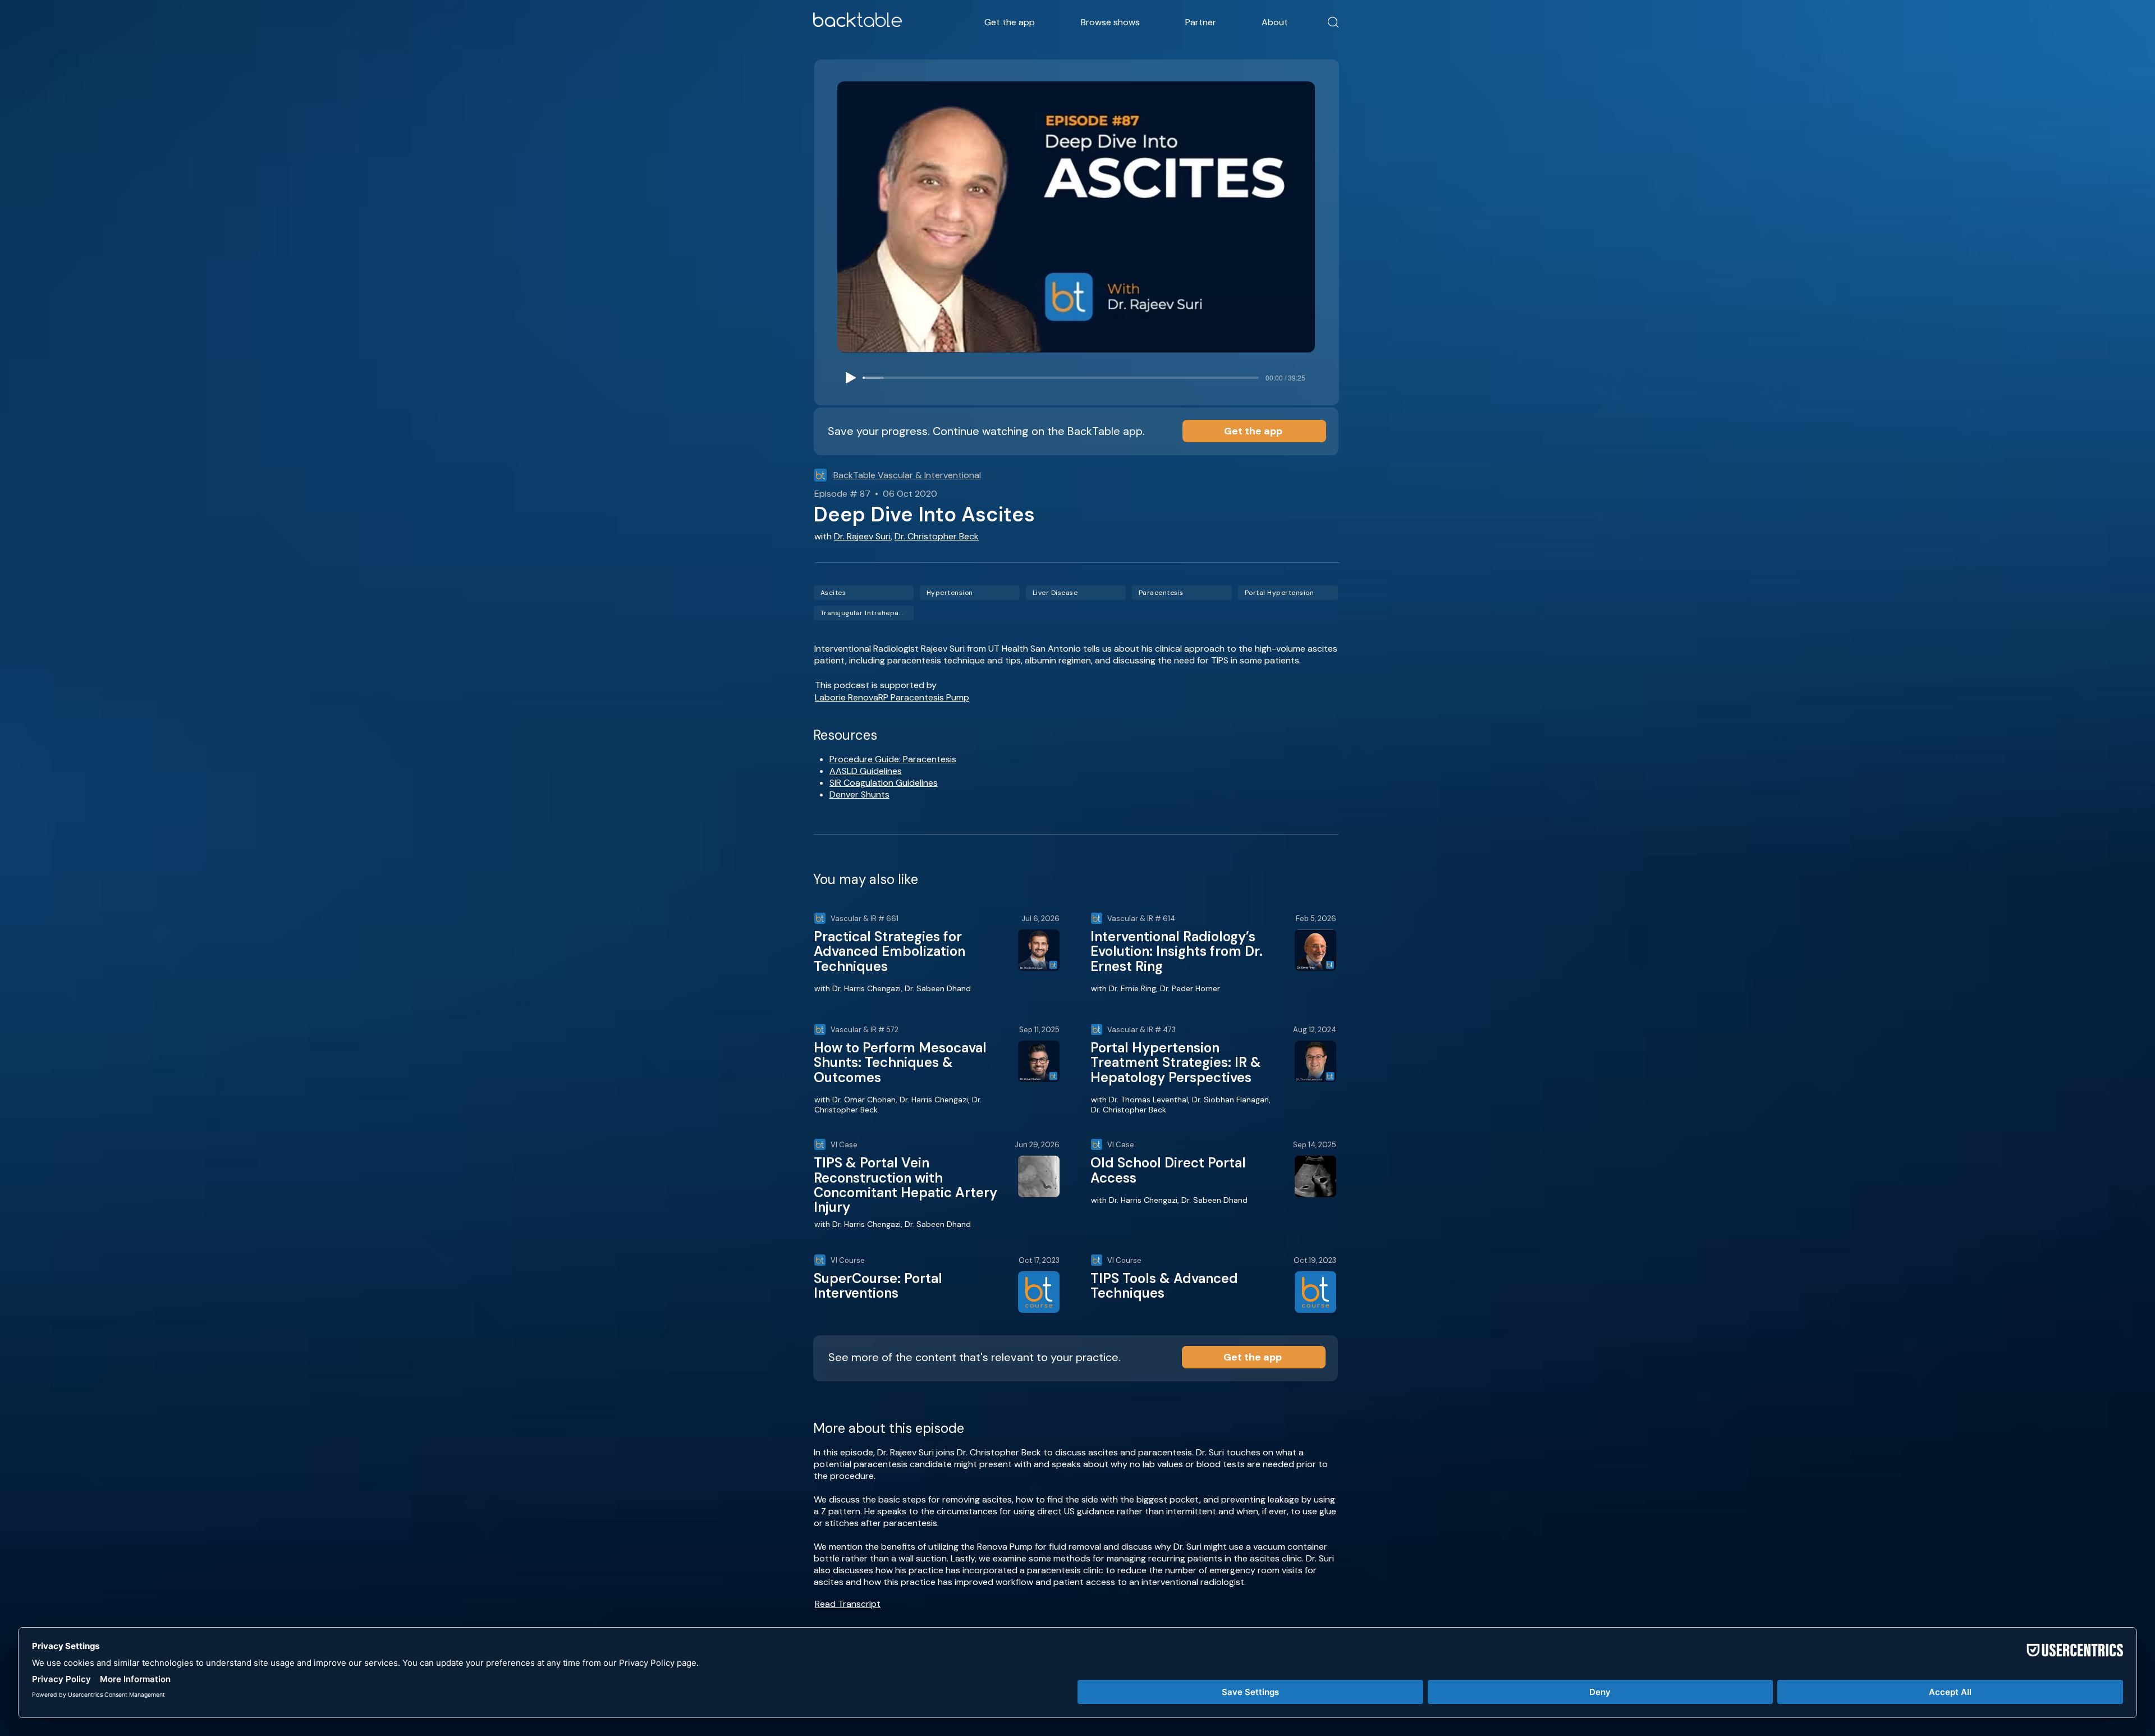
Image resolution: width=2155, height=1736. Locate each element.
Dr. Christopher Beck (937, 536)
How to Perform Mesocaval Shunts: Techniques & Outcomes (900, 1062)
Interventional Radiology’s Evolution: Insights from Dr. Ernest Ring (1177, 951)
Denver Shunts (859, 794)
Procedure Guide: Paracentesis (893, 759)
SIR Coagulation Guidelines (884, 783)
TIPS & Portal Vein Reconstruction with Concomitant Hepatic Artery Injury (905, 1185)
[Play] (851, 378)
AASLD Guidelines (866, 771)
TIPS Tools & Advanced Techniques (1164, 1286)
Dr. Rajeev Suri (862, 536)
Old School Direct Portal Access (1168, 1170)
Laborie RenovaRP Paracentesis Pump (892, 697)
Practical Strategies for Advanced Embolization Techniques (889, 951)
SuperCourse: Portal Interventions (878, 1286)
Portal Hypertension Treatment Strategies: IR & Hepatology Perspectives (1176, 1062)
